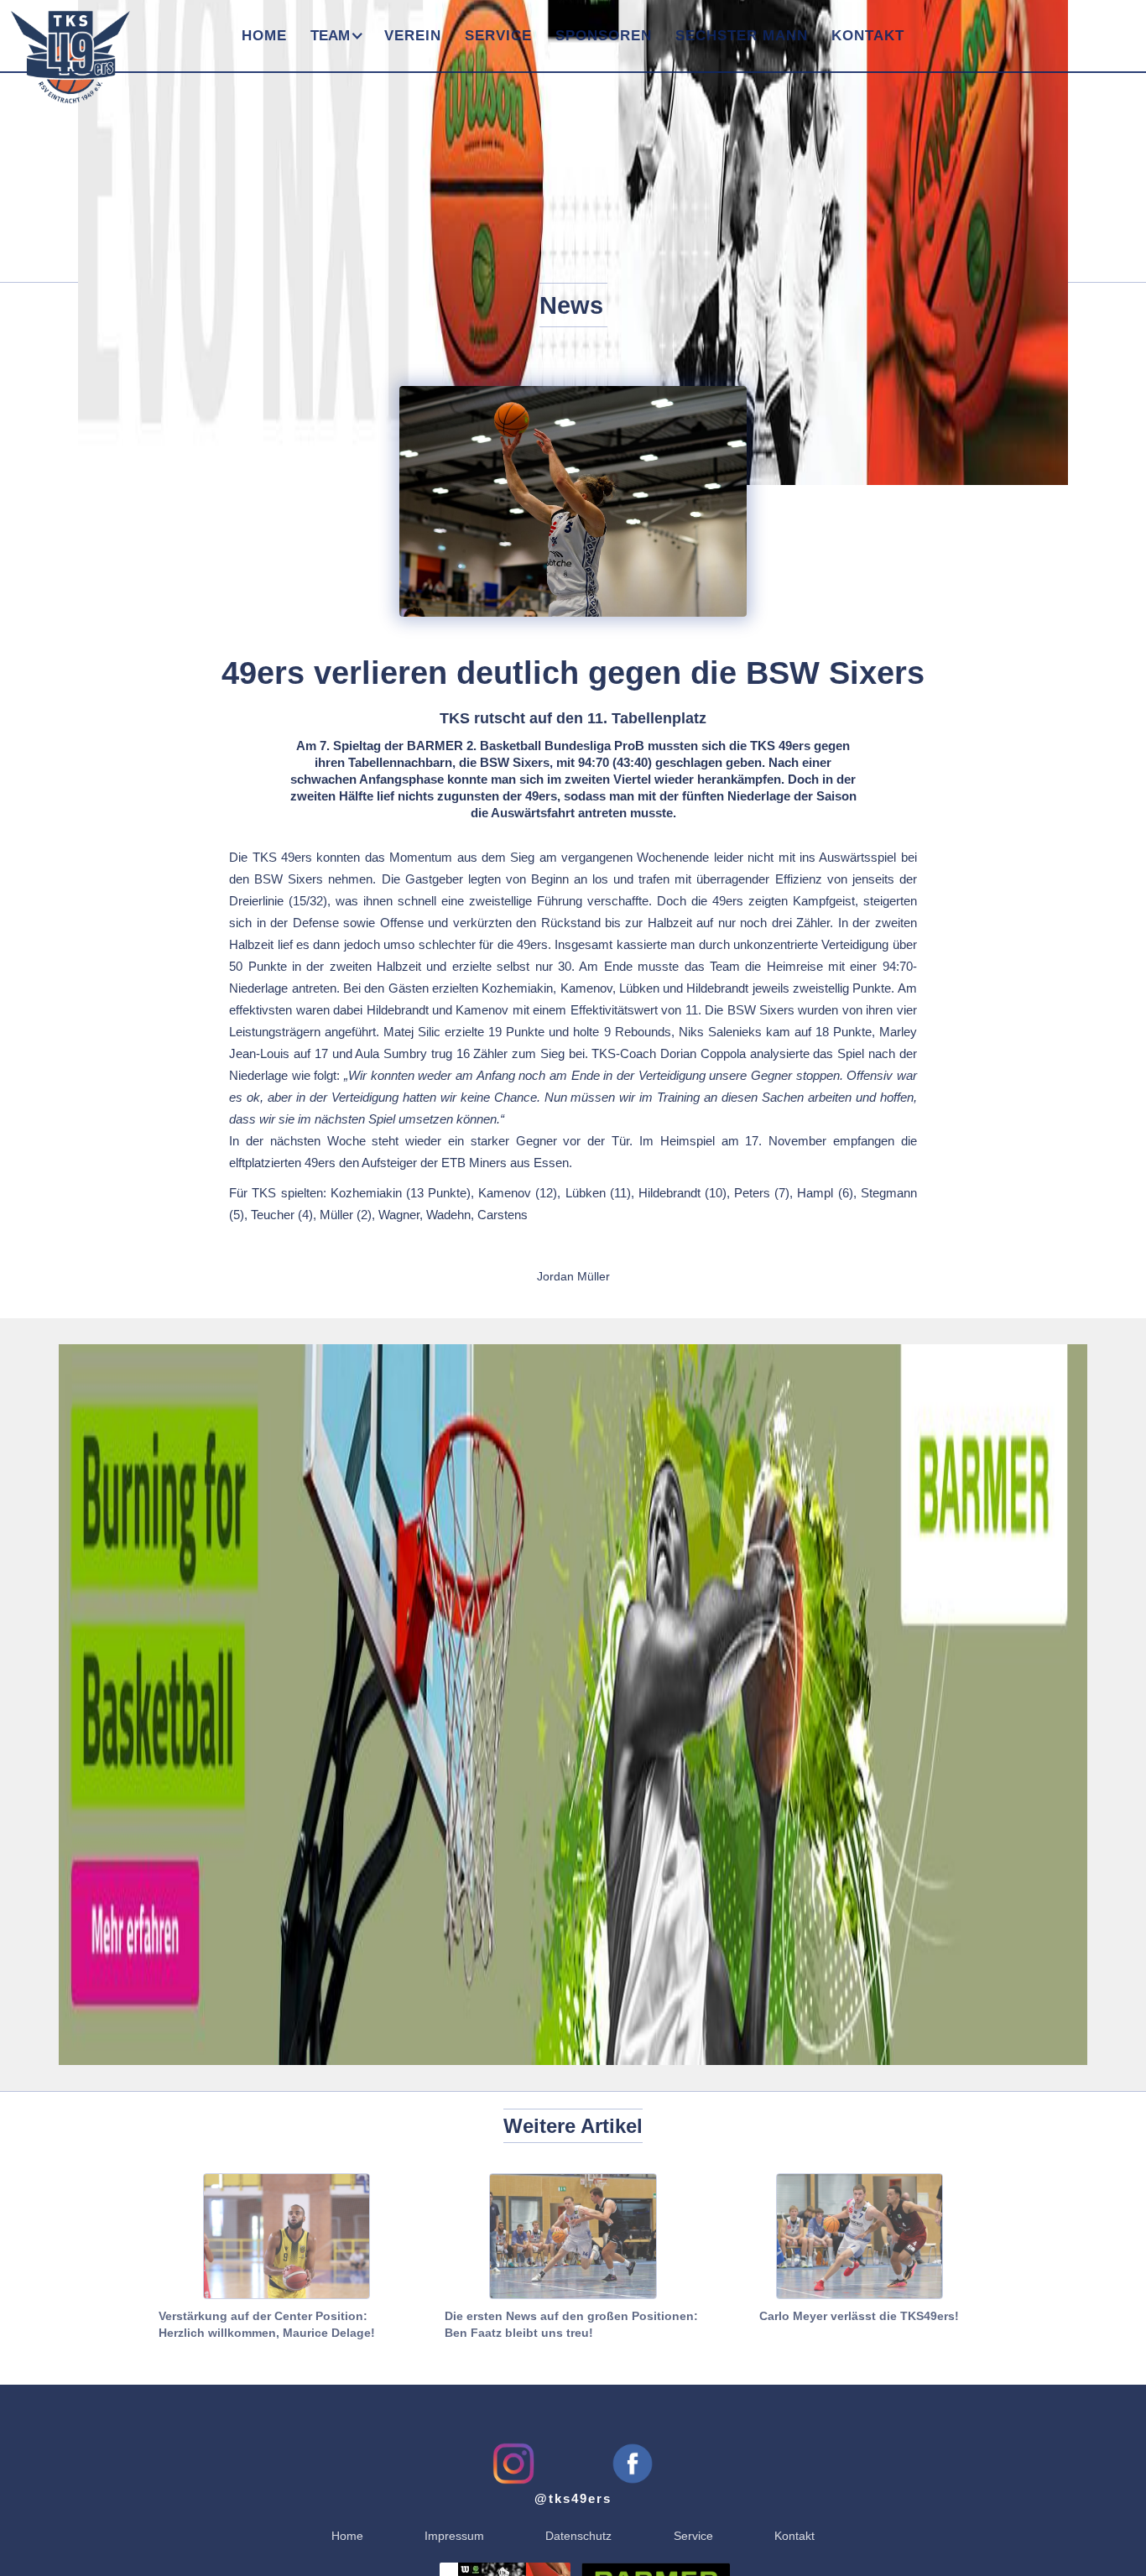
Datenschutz (578, 2536)
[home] (65, 49)
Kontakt (868, 36)
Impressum (454, 2536)
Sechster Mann (742, 36)
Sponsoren (604, 36)
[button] (336, 36)
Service (498, 36)
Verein (413, 36)
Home (264, 36)
